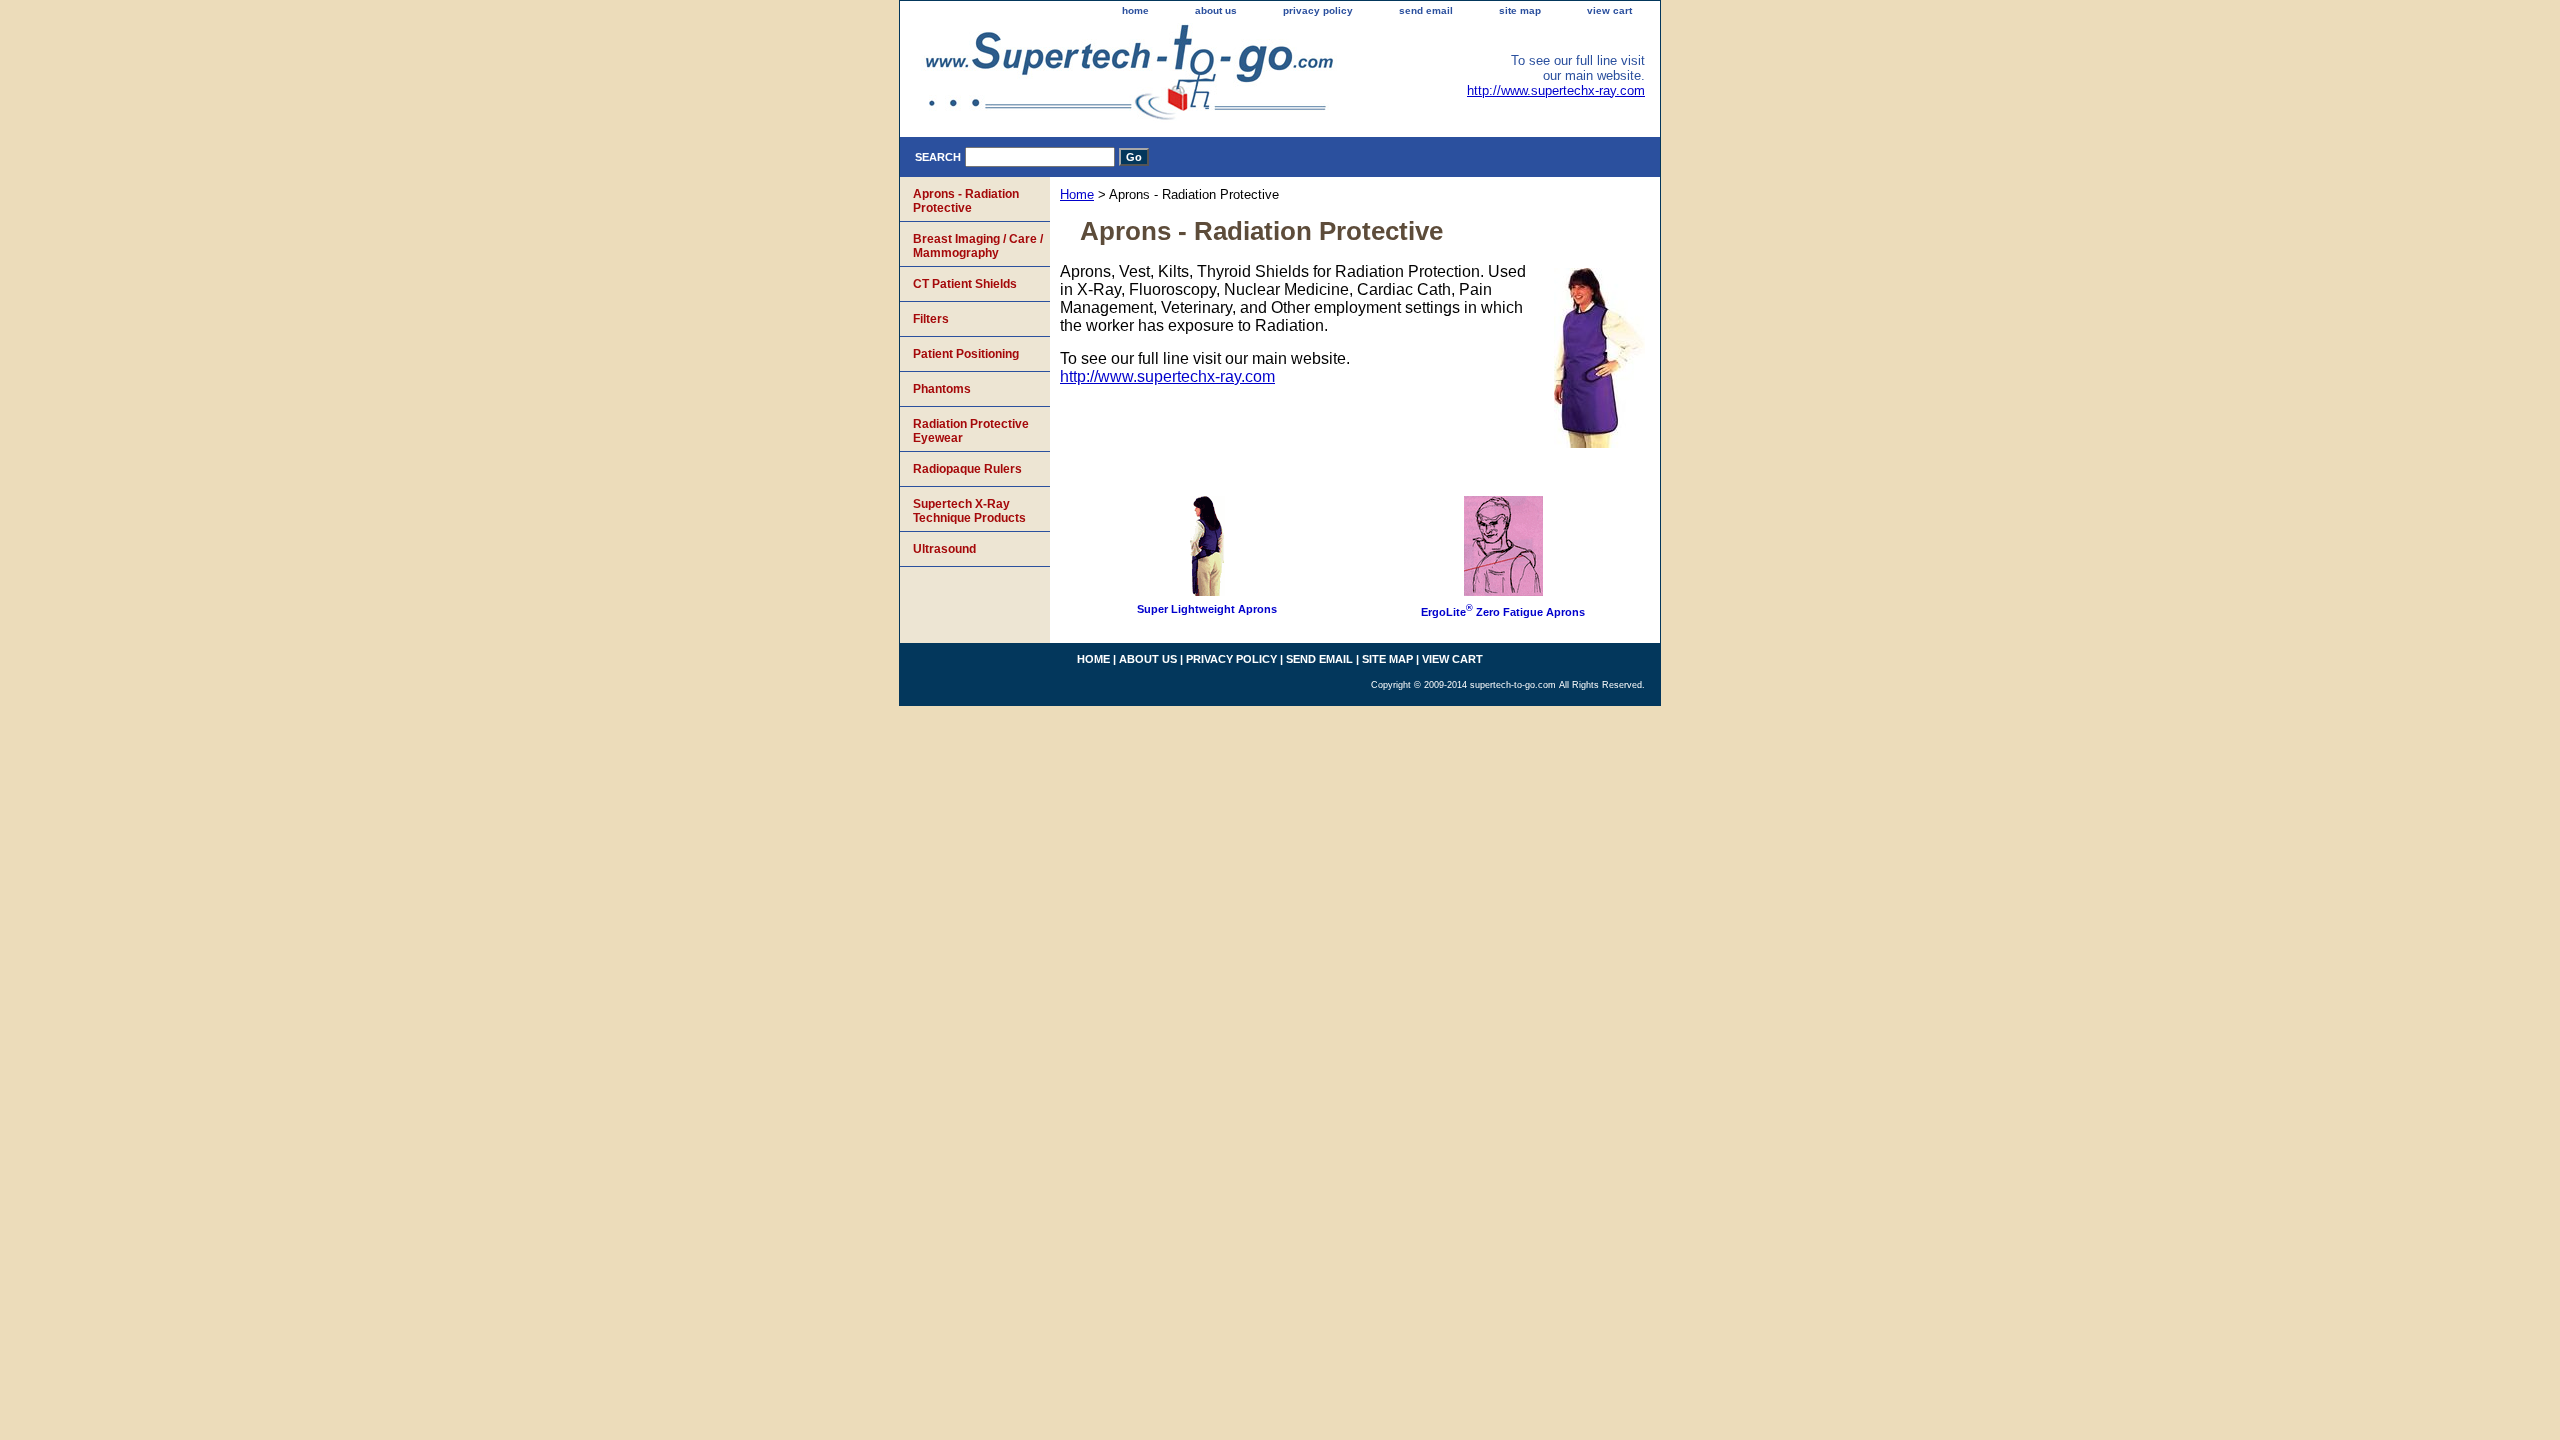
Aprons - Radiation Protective (966, 201)
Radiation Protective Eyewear (971, 431)
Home (1077, 194)
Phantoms (942, 389)
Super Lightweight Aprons (1207, 609)
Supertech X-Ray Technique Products (969, 511)
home (1135, 10)
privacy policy (1318, 10)
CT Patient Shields (965, 284)
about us (1216, 10)
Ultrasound (944, 549)
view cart (1609, 10)
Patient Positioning (966, 354)
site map (1520, 10)
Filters (931, 319)
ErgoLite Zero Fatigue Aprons (1503, 612)
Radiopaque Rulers (967, 469)
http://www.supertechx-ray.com (1556, 90)
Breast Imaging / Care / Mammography (978, 246)
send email (1426, 10)
